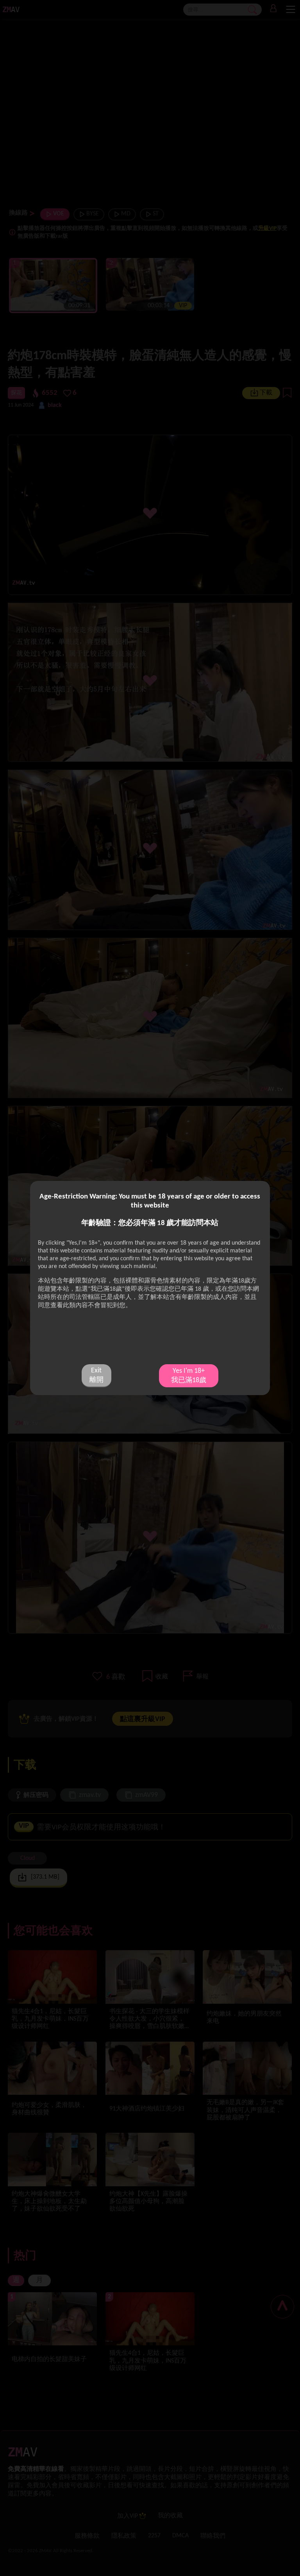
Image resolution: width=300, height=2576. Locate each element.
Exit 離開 (96, 1375)
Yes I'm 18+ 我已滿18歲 (189, 1376)
